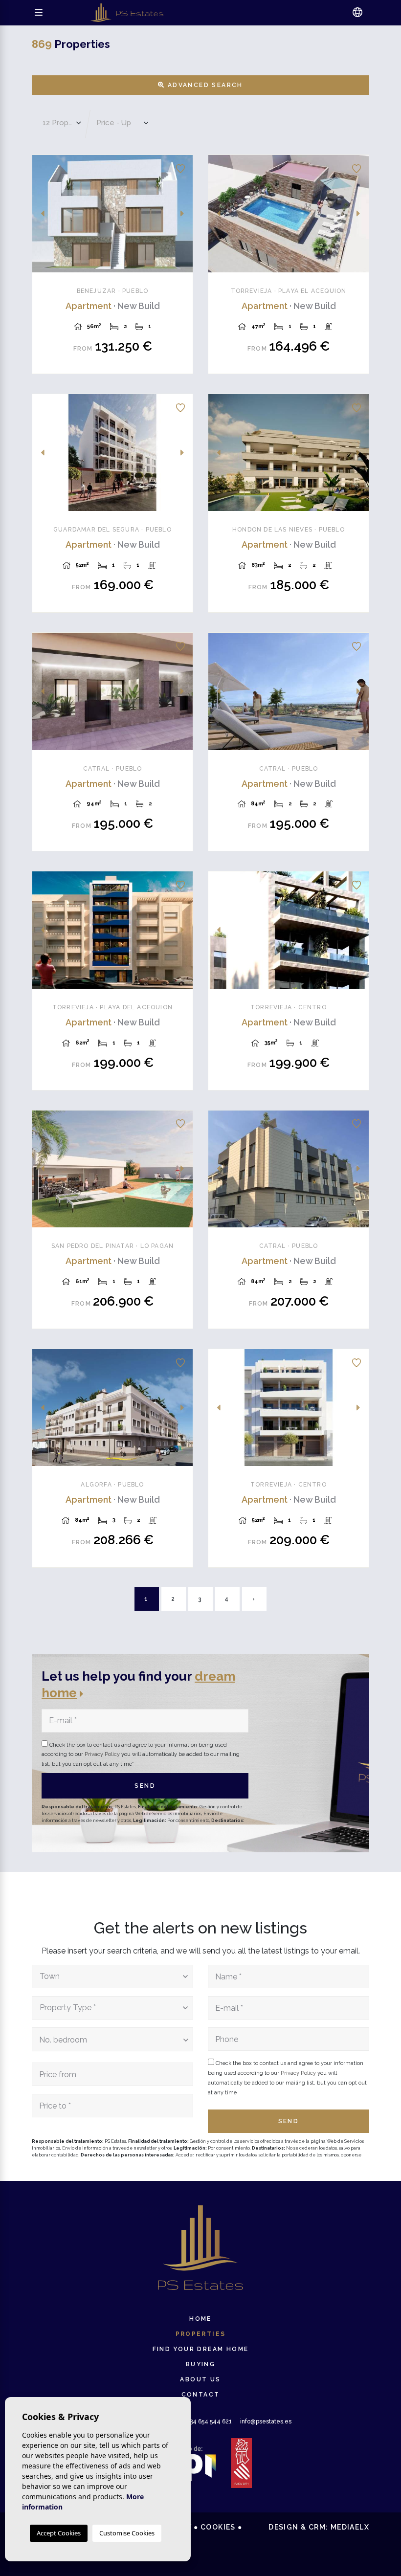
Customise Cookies (127, 2533)
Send (145, 1786)
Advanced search (204, 85)
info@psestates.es (266, 2421)
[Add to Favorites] (180, 167)
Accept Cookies (59, 2533)
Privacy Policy (103, 1754)
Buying (200, 2364)
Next (182, 214)
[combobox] (112, 1976)
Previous (43, 214)
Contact (201, 2395)
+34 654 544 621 (202, 2421)
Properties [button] (201, 2334)
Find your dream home (201, 2349)
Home (200, 2319)
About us (200, 2379)
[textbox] (110, 1976)
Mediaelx (350, 2527)
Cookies (218, 2527)
